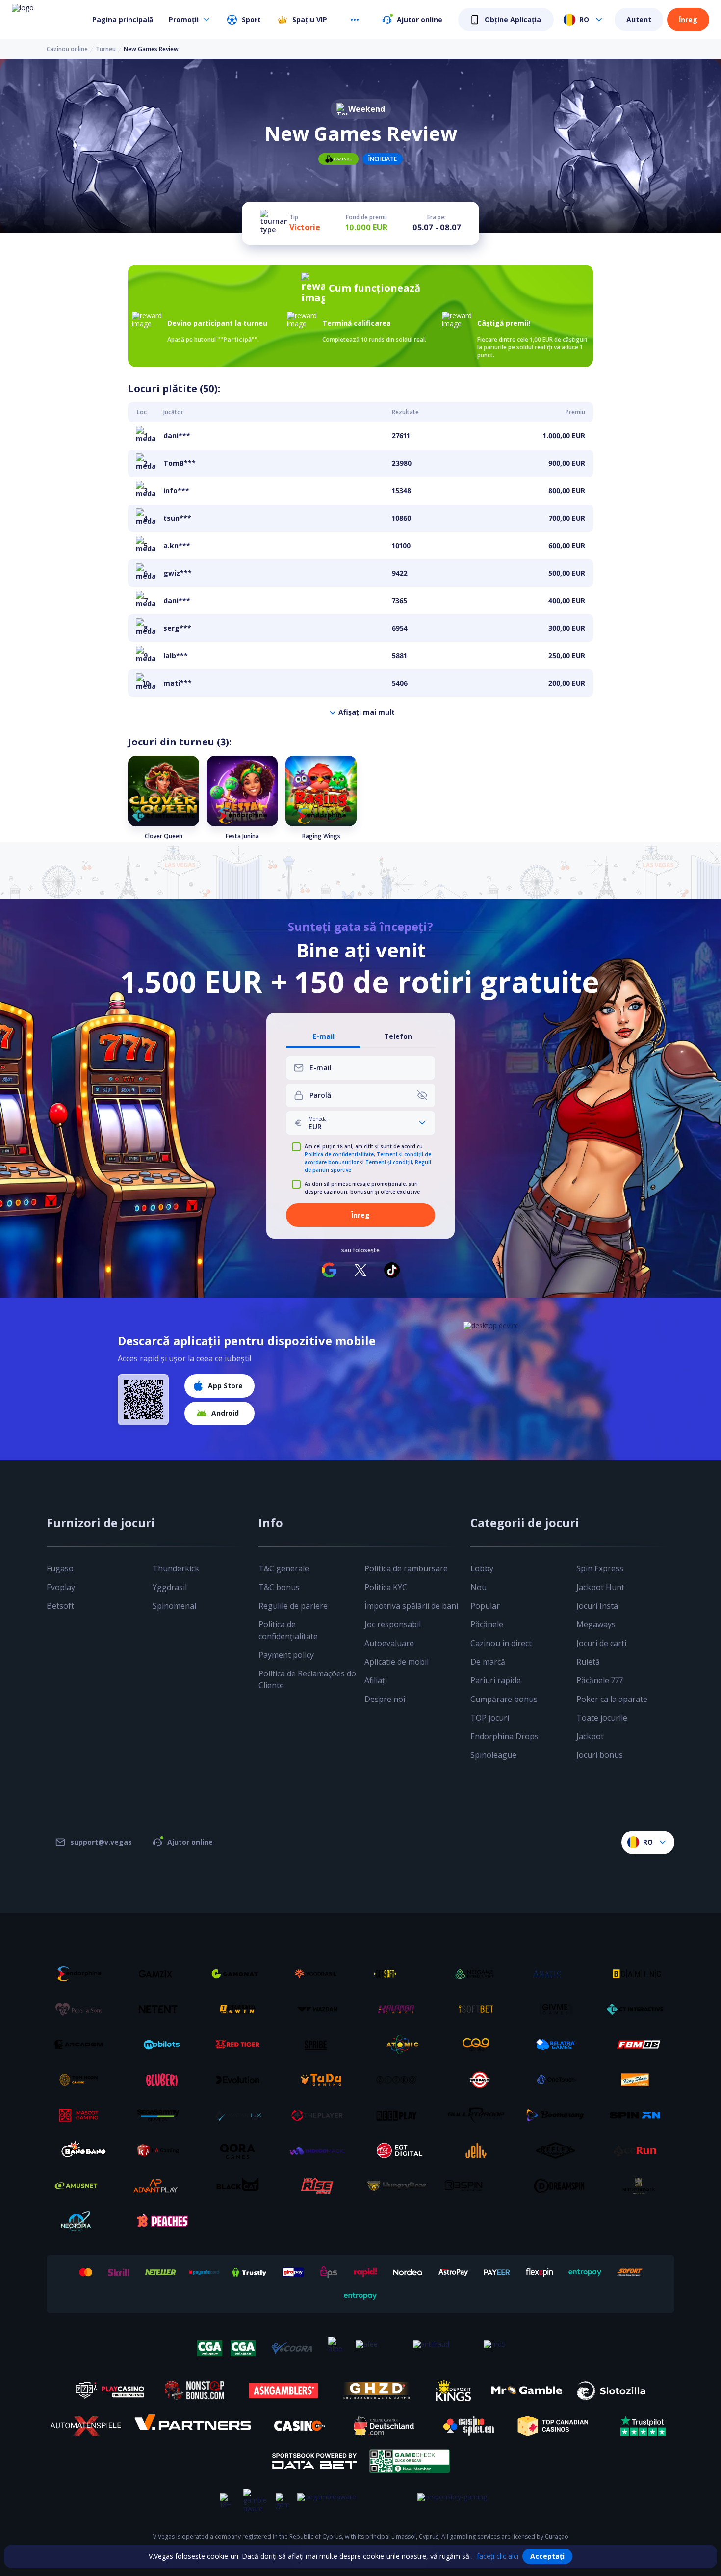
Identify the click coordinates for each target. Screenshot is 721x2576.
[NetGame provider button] (480, 1974)
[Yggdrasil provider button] (321, 1974)
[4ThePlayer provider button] (321, 2115)
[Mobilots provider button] (162, 2045)
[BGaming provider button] (639, 1974)
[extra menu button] (355, 20)
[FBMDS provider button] (639, 2045)
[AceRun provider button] (639, 2151)
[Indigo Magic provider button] (321, 2151)
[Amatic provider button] (559, 1974)
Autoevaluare (389, 1643)
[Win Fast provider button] (480, 2080)
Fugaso (60, 1568)
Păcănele (487, 1624)
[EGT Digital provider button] (400, 2151)
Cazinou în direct (501, 1643)
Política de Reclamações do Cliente (307, 1679)
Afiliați (376, 1680)
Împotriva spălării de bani (411, 1606)
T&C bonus (279, 1587)
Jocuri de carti (601, 1643)
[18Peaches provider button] (162, 2221)
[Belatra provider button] (559, 2045)
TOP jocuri (490, 1718)
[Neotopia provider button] (82, 2221)
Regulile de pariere (293, 1606)
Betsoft (60, 1606)
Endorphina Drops (504, 1736)
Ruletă (588, 1662)
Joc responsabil (393, 1624)
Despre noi (385, 1699)
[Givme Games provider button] (559, 2009)
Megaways (596, 1624)
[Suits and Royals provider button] (639, 2186)
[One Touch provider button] (559, 2080)
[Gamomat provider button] (241, 1974)
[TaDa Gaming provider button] (321, 2080)
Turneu (106, 49)
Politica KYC (386, 1587)
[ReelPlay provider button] (400, 2115)
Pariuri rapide (496, 1680)
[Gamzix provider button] (162, 1974)
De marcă (488, 1662)
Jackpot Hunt (600, 1587)
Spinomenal (174, 1606)
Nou (478, 1587)
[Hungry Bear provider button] (400, 2186)
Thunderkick (176, 1568)
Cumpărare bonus (504, 1699)
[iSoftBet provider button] (480, 2009)
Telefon (398, 1037)
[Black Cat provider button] (241, 2186)
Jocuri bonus (600, 1755)
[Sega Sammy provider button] (162, 2115)
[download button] (143, 1400)
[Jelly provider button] (480, 2151)
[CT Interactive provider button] (639, 2009)
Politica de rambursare (406, 1568)
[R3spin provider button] (480, 2186)
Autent (639, 19)
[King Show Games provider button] (639, 2080)
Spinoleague (493, 1755)
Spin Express (600, 1568)
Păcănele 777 (600, 1680)
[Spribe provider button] (321, 2045)
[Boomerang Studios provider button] (559, 2115)
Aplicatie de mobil (397, 1662)
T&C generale (284, 1568)
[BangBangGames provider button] (82, 2151)
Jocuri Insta (597, 1606)
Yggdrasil (170, 1587)
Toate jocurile (602, 1718)
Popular (485, 1606)
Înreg (688, 19)
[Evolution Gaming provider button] (241, 2080)
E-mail (323, 1037)
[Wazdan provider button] (321, 2009)
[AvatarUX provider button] (241, 2115)
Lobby (482, 1568)
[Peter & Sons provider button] (82, 2009)
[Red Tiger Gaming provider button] (241, 2045)
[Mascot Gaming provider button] (82, 2115)
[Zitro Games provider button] (400, 2080)
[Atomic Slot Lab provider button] (400, 2045)
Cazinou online (67, 49)
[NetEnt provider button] (162, 2009)
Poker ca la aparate (612, 1699)
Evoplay (61, 1587)
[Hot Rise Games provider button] (321, 2186)
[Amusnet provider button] (82, 2186)
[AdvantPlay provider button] (162, 2186)
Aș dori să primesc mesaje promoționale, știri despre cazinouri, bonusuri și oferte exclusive (362, 1188)
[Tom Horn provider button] (82, 2080)
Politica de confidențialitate (339, 1154)
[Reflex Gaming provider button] (559, 2151)
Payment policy (286, 1655)
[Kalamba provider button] (400, 2009)
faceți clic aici (498, 2556)
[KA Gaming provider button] (162, 2151)
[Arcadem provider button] (82, 2045)
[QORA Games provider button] (241, 2151)
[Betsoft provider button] (400, 1974)
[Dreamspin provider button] (559, 2186)
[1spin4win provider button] (241, 2009)
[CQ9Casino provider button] (480, 2045)
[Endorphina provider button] (82, 1974)
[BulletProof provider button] (480, 2115)
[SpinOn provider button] (639, 2115)
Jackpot (590, 1736)
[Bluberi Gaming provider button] (162, 2080)
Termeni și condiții (389, 1162)
